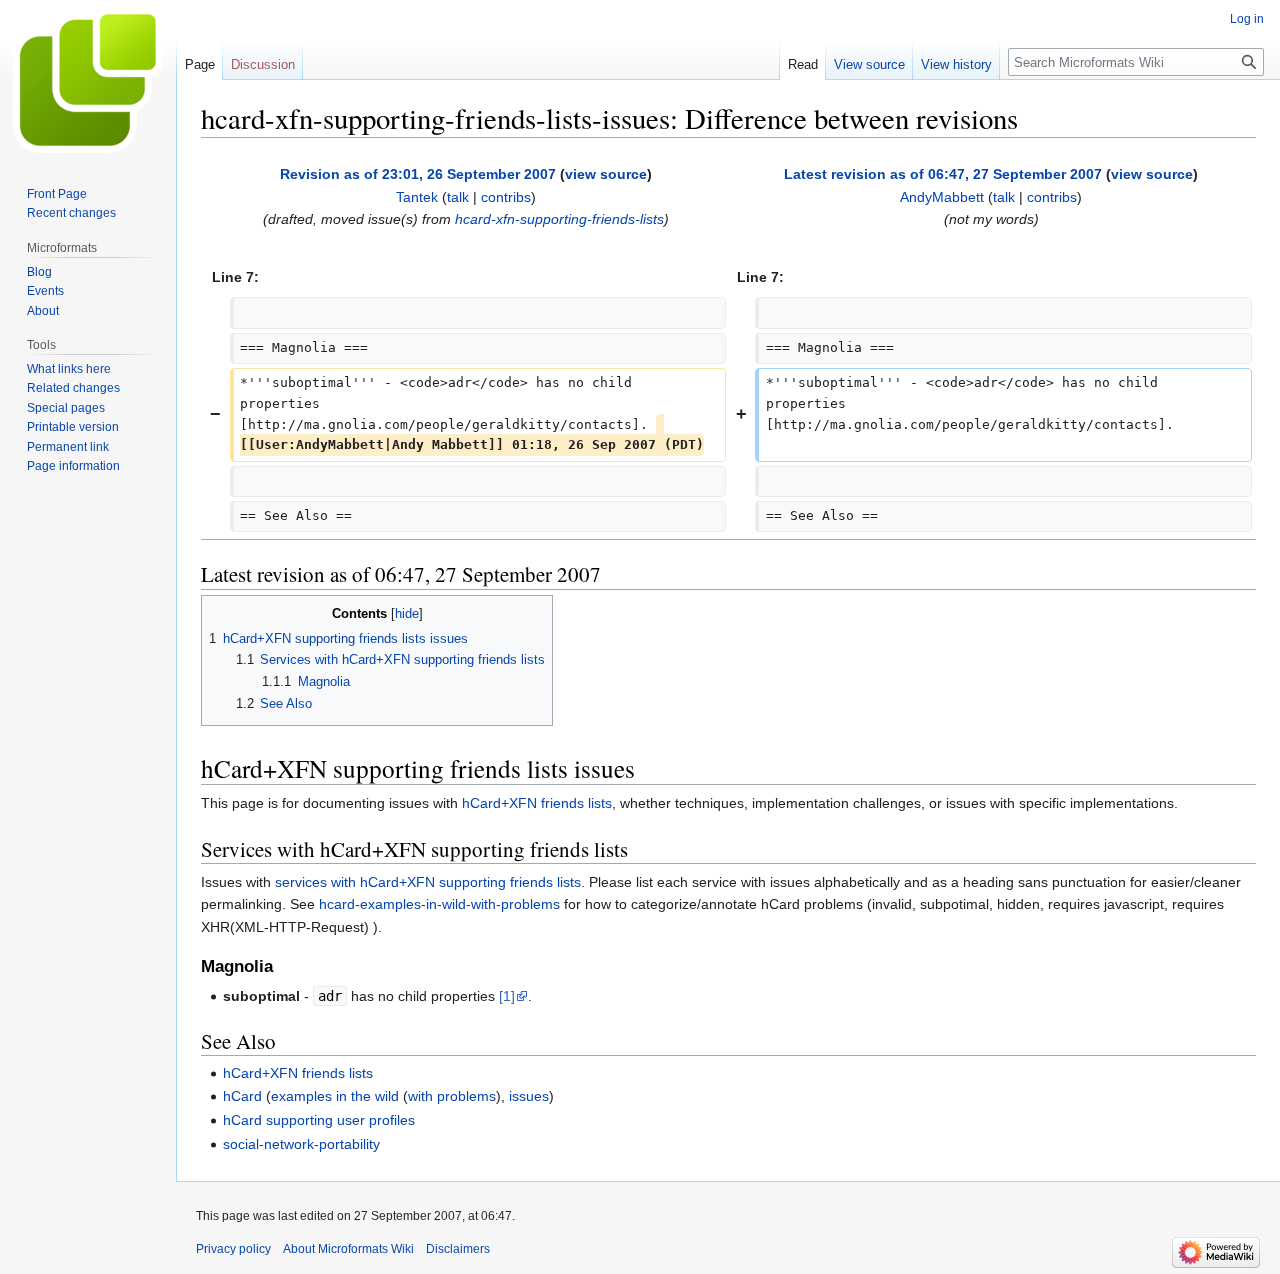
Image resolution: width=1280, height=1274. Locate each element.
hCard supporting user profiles (319, 1120)
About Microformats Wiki (348, 1249)
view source (606, 174)
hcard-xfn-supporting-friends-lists (559, 219)
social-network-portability (301, 1144)
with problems (452, 1096)
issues (529, 1096)
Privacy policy (233, 1249)
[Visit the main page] (88, 80)
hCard (242, 1096)
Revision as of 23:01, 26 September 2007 (418, 174)
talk (458, 197)
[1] (507, 996)
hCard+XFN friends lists (537, 803)
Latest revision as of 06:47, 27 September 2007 (943, 174)
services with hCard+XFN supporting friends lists (428, 882)
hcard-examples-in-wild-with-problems (439, 904)
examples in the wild (335, 1096)
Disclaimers (458, 1249)
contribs (506, 197)
